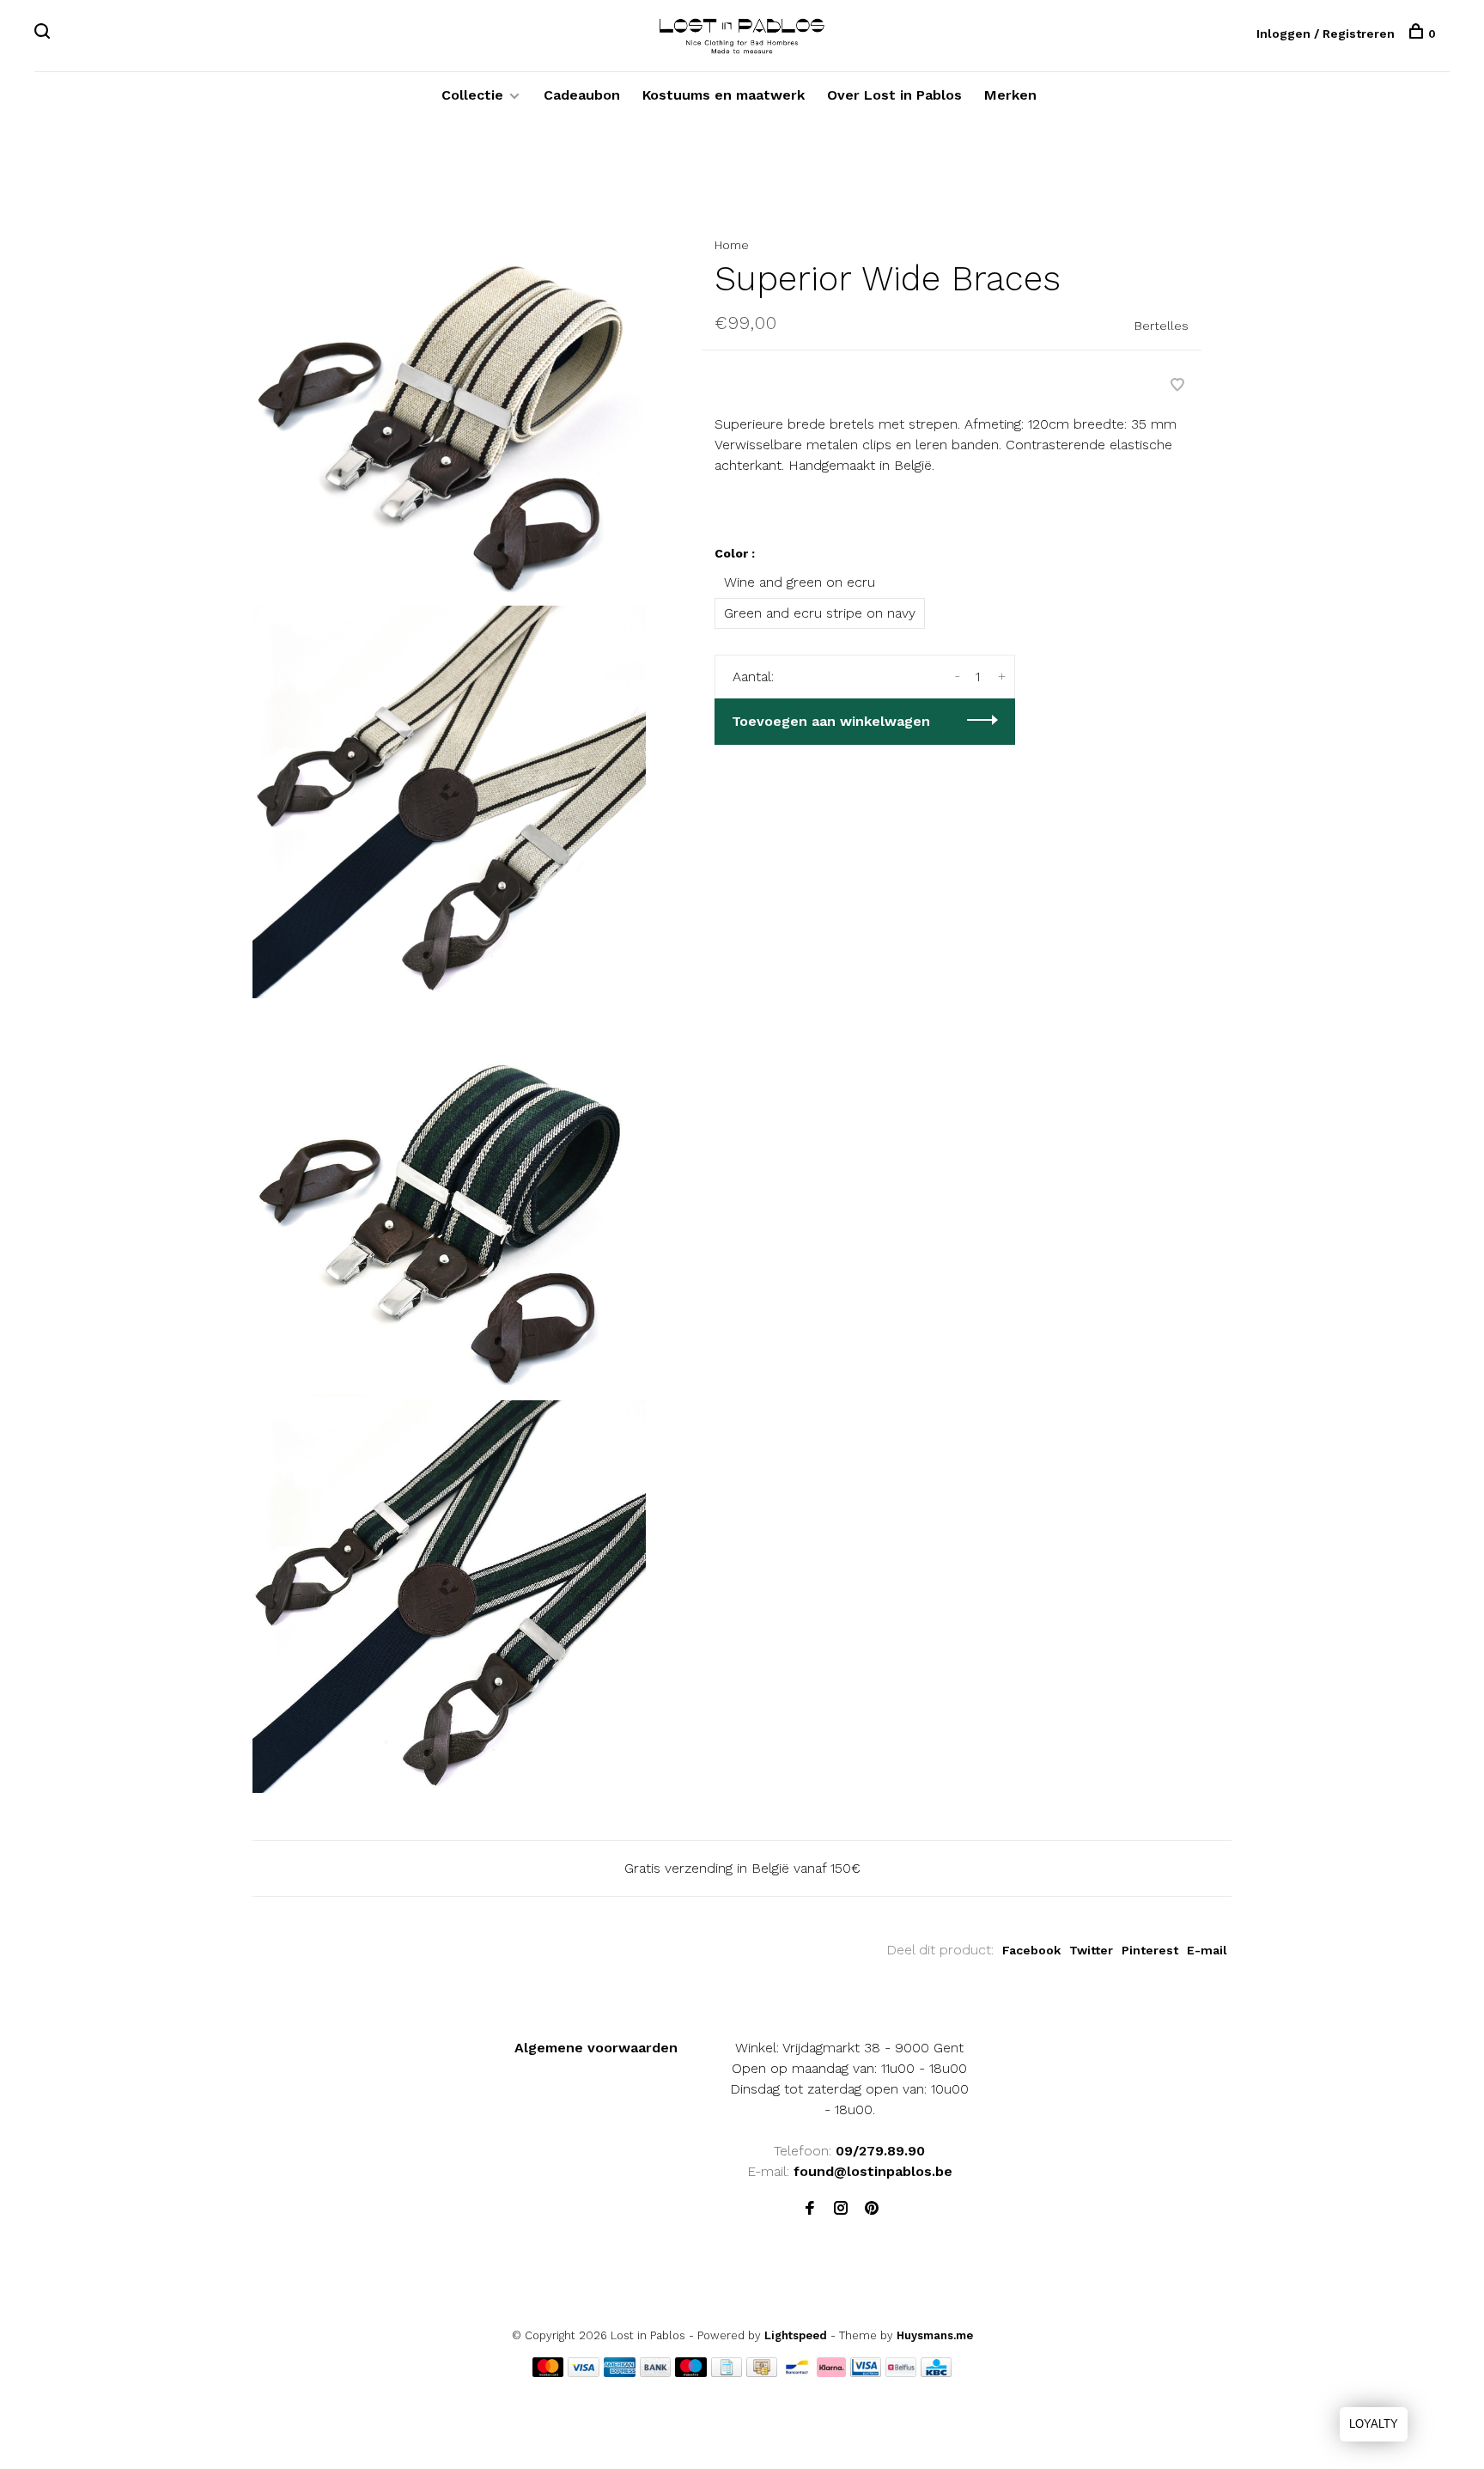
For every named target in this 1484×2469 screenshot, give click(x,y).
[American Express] (620, 2372)
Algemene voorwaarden (596, 2048)
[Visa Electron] (866, 2372)
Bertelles (1162, 326)
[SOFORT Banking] (832, 2372)
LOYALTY (1374, 2424)
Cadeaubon (582, 95)
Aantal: (753, 677)
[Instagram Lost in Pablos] (841, 2209)
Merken (1010, 95)
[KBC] (936, 2372)
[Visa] (584, 2372)
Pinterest (1150, 1950)
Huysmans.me (935, 2335)
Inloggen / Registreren (1326, 34)
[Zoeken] (44, 34)
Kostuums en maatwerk (724, 95)
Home (732, 245)
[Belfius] (901, 2372)
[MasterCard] (548, 2372)
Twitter (1091, 1950)
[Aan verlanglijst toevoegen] (1177, 386)
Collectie (472, 95)
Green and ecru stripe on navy (820, 613)
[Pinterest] (872, 2209)
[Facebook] (810, 2209)
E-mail (1207, 1950)
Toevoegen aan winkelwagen (831, 721)
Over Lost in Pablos (894, 95)
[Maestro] (691, 2372)
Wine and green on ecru (800, 582)
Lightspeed (796, 2335)
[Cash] (762, 2372)
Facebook (1031, 1950)
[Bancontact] (797, 2372)
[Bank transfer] (656, 2372)
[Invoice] (727, 2372)
